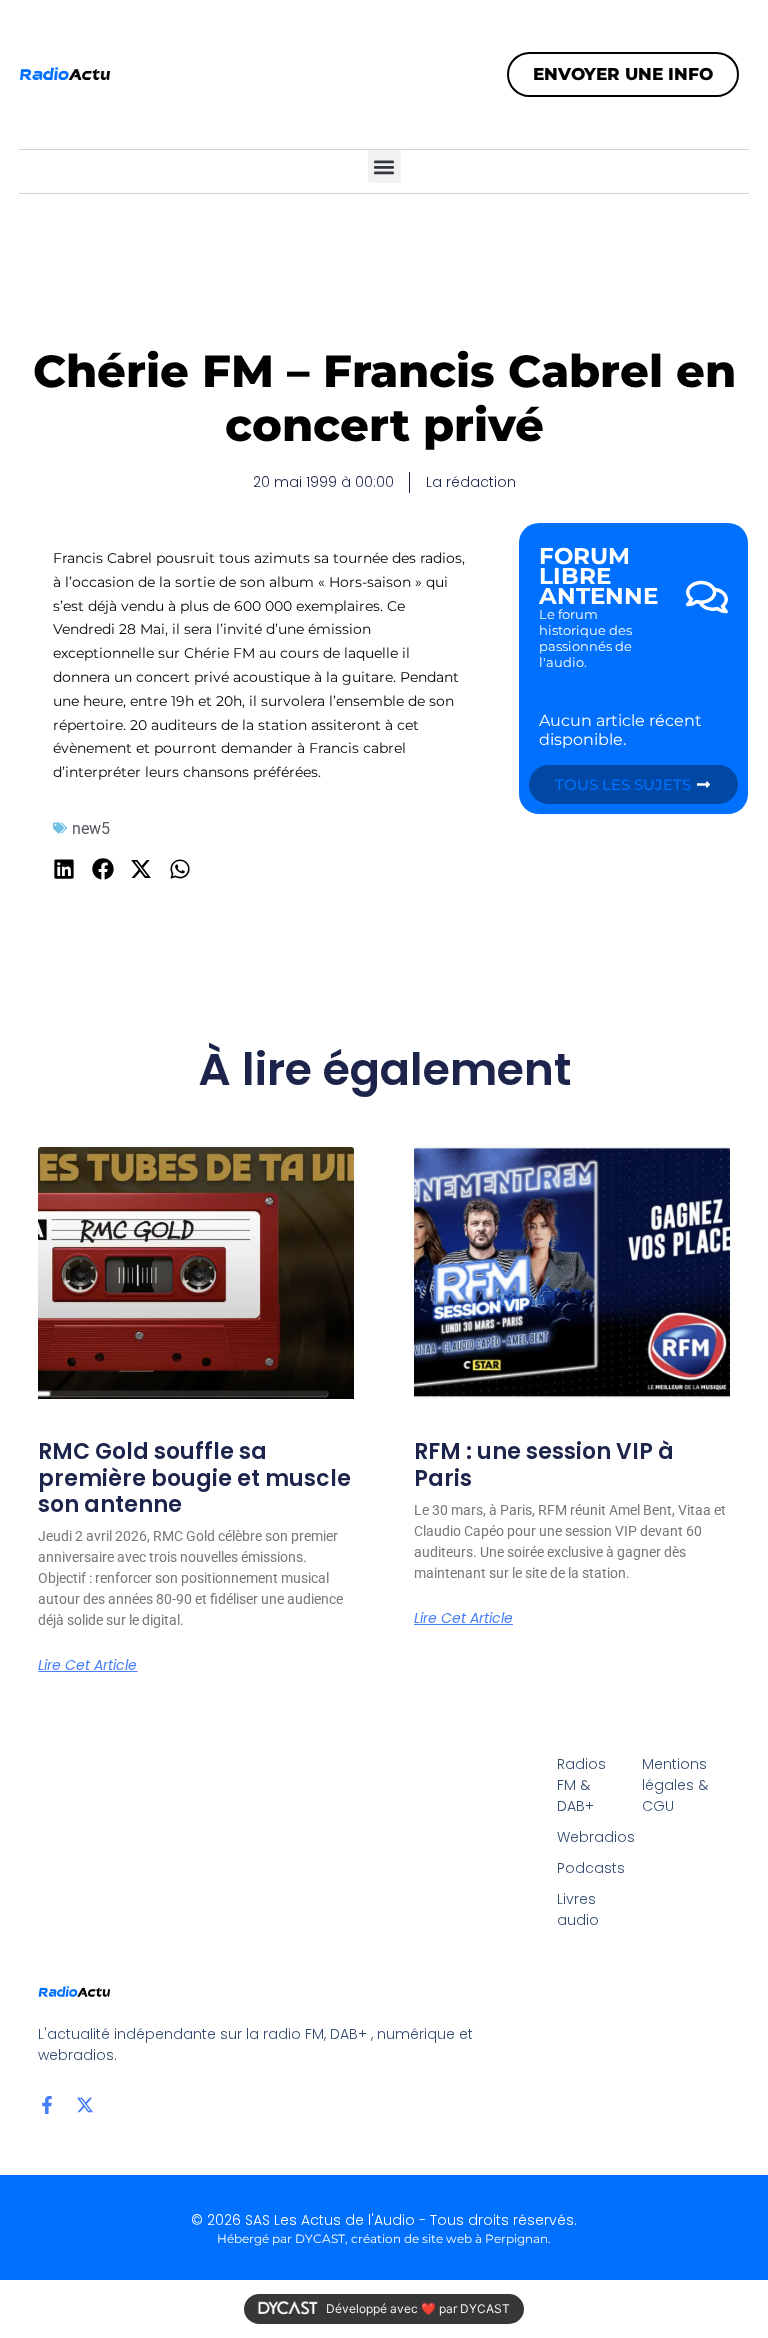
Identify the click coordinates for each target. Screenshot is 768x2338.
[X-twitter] (85, 2105)
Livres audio (578, 1909)
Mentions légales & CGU (675, 1785)
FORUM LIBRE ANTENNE (598, 576)
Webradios (589, 1837)
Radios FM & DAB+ (581, 1785)
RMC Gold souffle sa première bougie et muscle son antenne (194, 1478)
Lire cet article (87, 1665)
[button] (384, 166)
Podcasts (589, 1868)
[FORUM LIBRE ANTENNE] (707, 597)
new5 (91, 828)
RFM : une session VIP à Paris (544, 1464)
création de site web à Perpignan (449, 2238)
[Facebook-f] (47, 2105)
